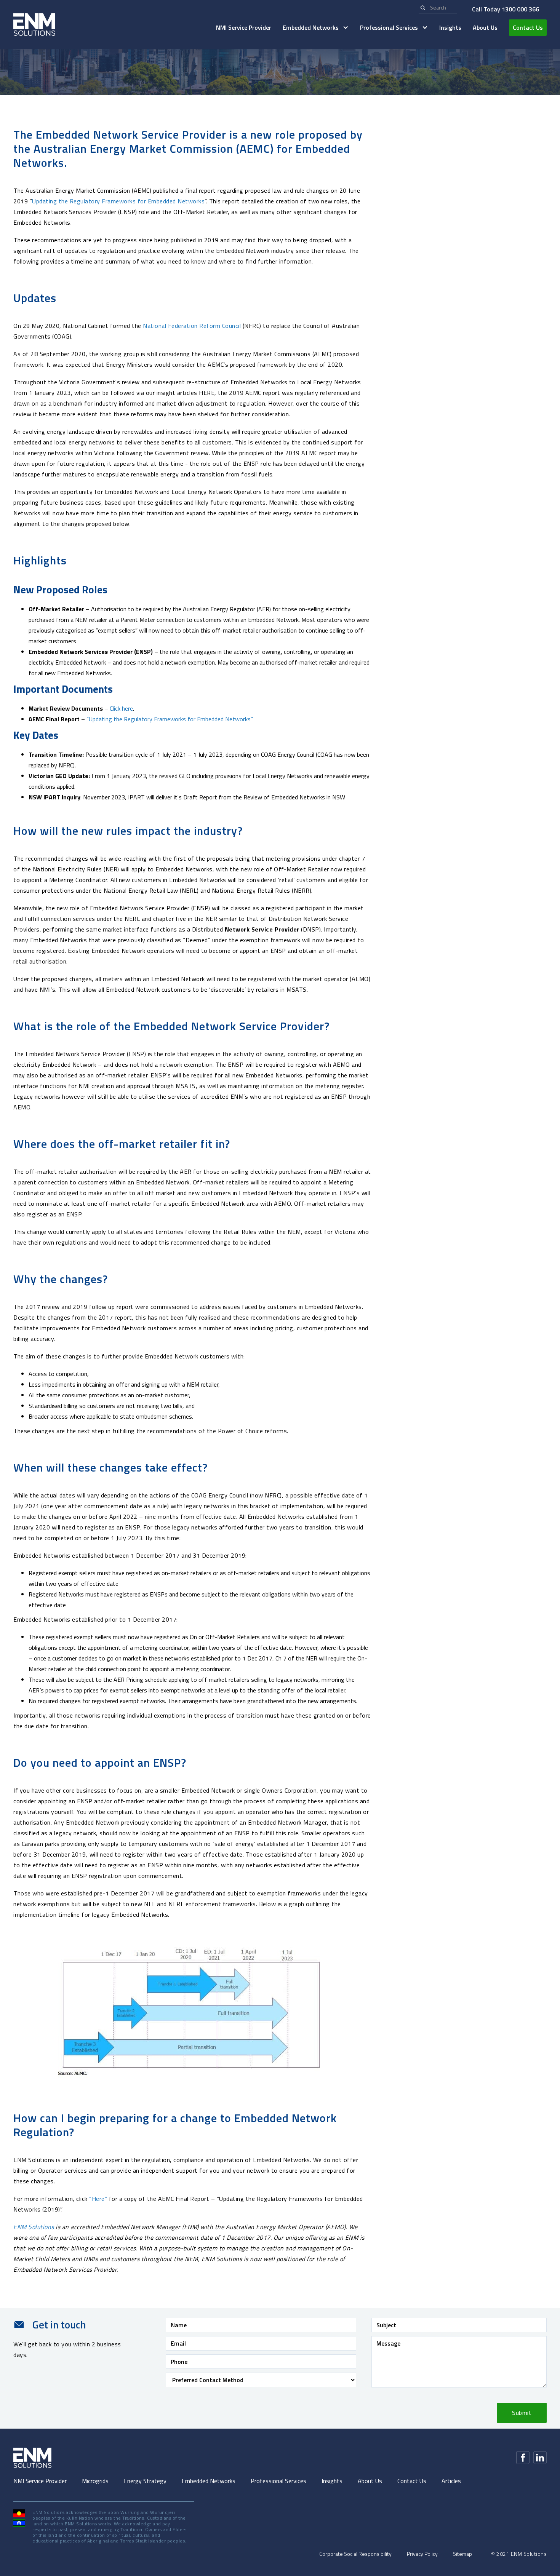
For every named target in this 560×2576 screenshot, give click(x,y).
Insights (450, 27)
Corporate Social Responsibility (355, 2554)
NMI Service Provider (244, 27)
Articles (451, 2481)
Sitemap (462, 2554)
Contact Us (528, 27)
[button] (316, 28)
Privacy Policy (422, 2554)
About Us (485, 27)
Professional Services (278, 2481)
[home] (34, 25)
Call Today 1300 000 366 (506, 9)
